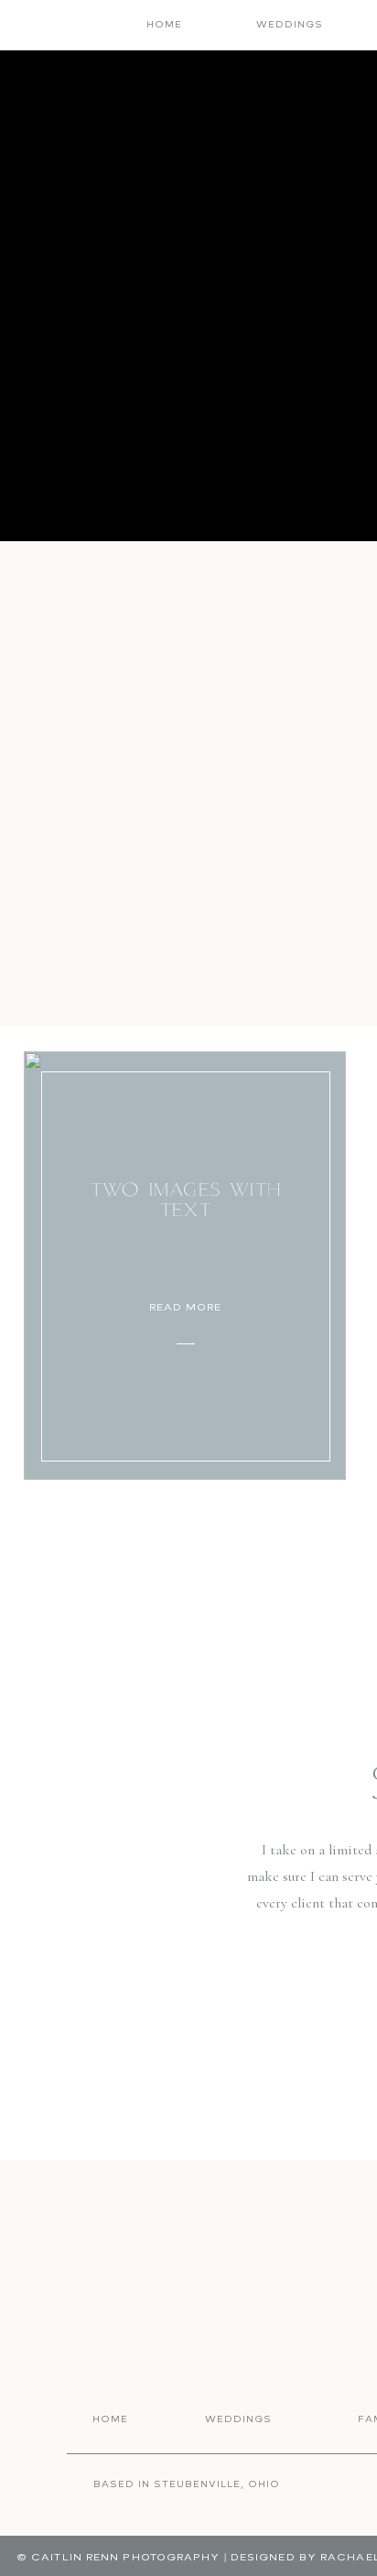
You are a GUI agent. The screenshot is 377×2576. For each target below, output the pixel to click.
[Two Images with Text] (185, 1266)
